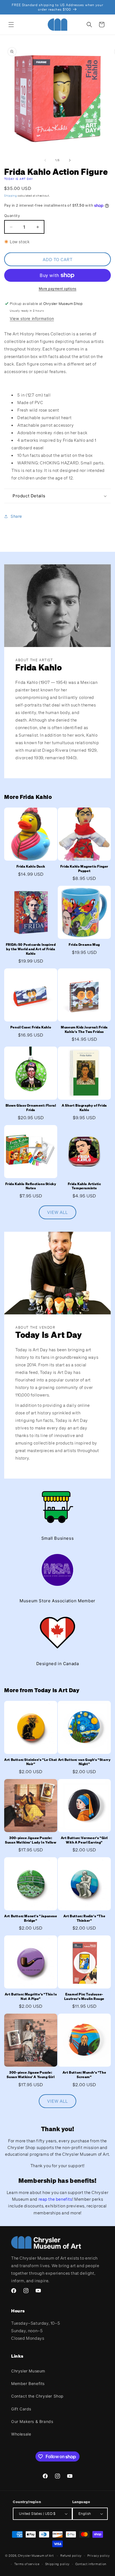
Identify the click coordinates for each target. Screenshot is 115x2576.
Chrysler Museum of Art (36, 2556)
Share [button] (16, 516)
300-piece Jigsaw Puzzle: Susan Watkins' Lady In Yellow (31, 1840)
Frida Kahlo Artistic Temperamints (84, 1186)
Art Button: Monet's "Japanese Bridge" (31, 1918)
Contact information (91, 2564)
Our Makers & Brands (32, 2421)
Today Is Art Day (19, 179)
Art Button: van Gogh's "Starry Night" (84, 1762)
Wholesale (21, 2434)
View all (57, 1212)
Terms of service (27, 2564)
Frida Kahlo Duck (31, 866)
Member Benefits (28, 2383)
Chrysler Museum (28, 2371)
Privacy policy (99, 2556)
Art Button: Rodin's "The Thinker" (84, 1918)
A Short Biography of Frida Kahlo (84, 1108)
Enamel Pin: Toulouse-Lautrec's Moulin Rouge (84, 1996)
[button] (11, 25)
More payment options (58, 289)
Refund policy (71, 2556)
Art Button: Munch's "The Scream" (84, 2075)
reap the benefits (55, 2199)
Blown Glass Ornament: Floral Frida (31, 1108)
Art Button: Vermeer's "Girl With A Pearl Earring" (84, 1840)
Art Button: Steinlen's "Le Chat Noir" (31, 1762)
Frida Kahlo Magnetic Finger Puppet (84, 869)
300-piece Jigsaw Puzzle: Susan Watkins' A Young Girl (31, 2075)
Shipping (11, 196)
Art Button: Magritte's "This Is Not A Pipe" (31, 1996)
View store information (32, 318)
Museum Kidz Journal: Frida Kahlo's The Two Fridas (84, 1029)
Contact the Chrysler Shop (37, 2396)
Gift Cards (21, 2409)
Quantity (12, 216)
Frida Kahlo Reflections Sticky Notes (31, 1186)
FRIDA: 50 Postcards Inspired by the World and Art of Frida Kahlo (31, 949)
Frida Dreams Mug (84, 945)
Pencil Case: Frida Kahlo (31, 1027)
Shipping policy (58, 2564)
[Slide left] (45, 160)
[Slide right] (70, 160)
